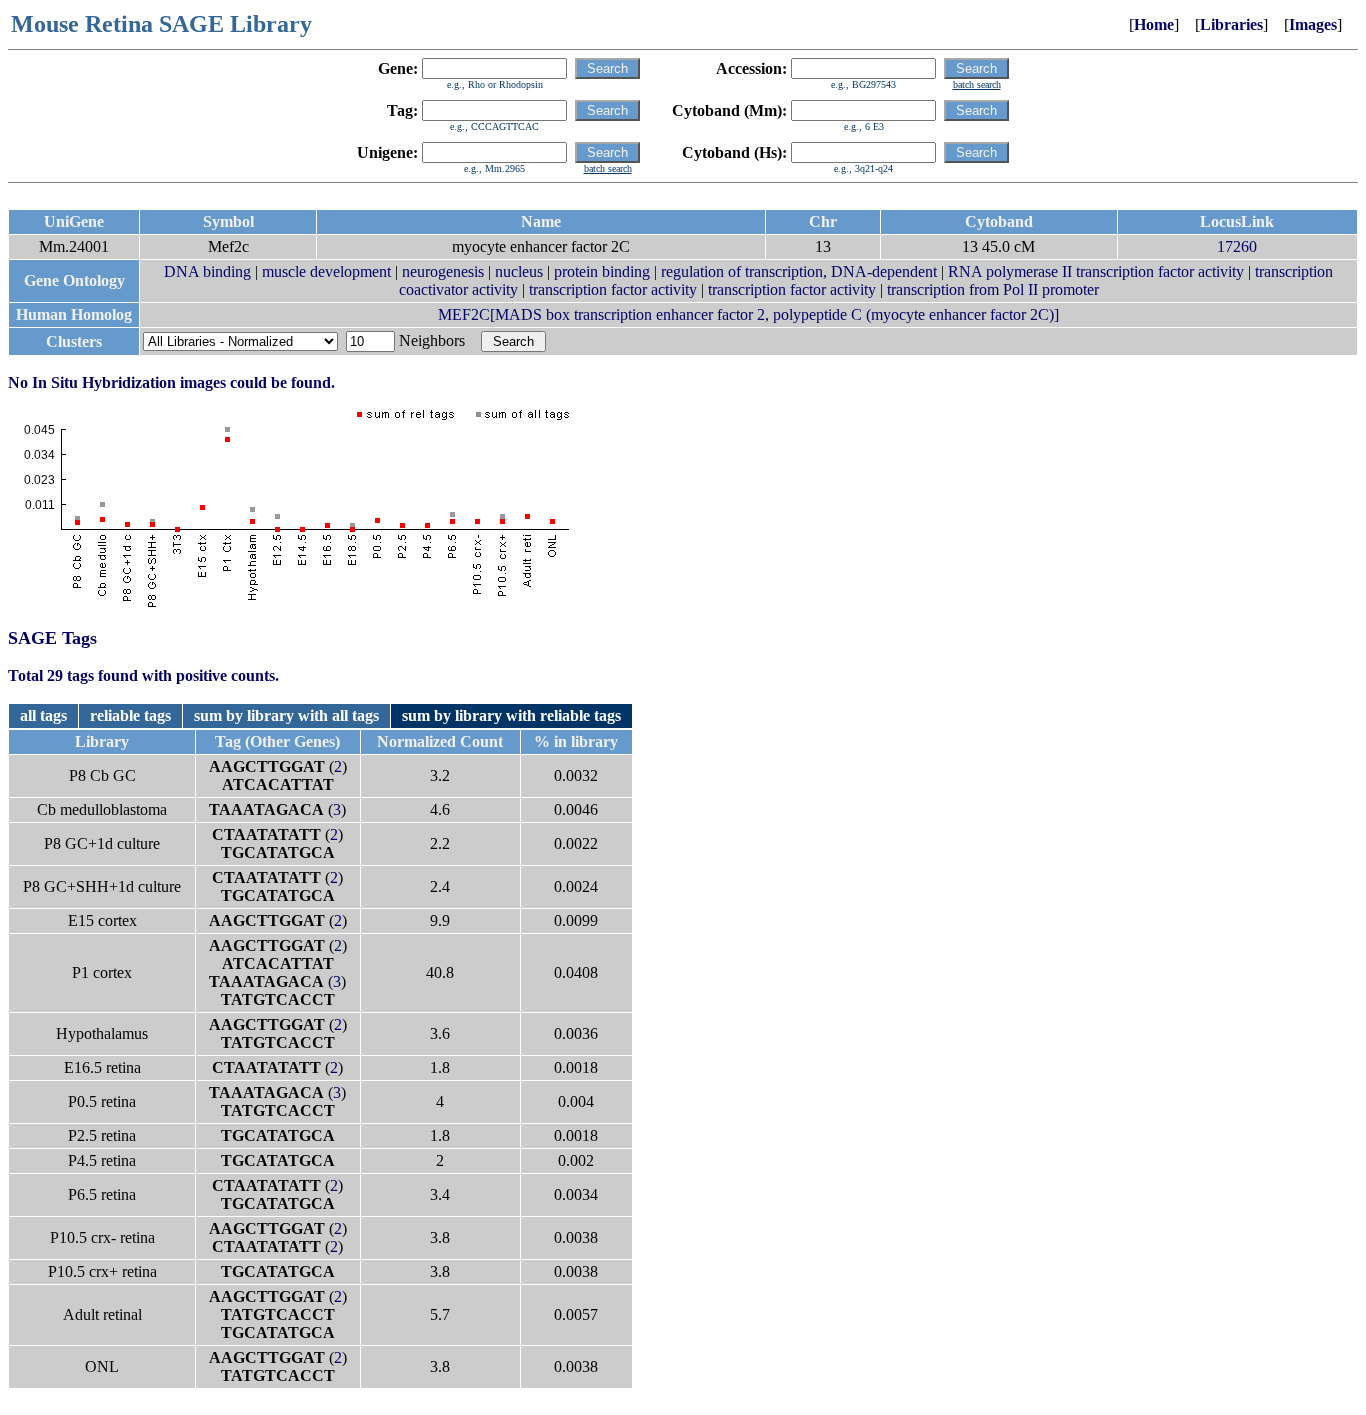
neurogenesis (443, 271)
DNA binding (207, 271)
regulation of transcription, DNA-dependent (799, 271)
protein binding (602, 271)
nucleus (519, 271)
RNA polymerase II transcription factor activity (1096, 271)
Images (1313, 24)
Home (1154, 24)
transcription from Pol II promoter (993, 289)
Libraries (1231, 24)
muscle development (326, 271)
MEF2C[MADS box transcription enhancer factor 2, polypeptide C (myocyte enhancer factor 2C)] (748, 314)
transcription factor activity (613, 289)
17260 (1237, 246)
